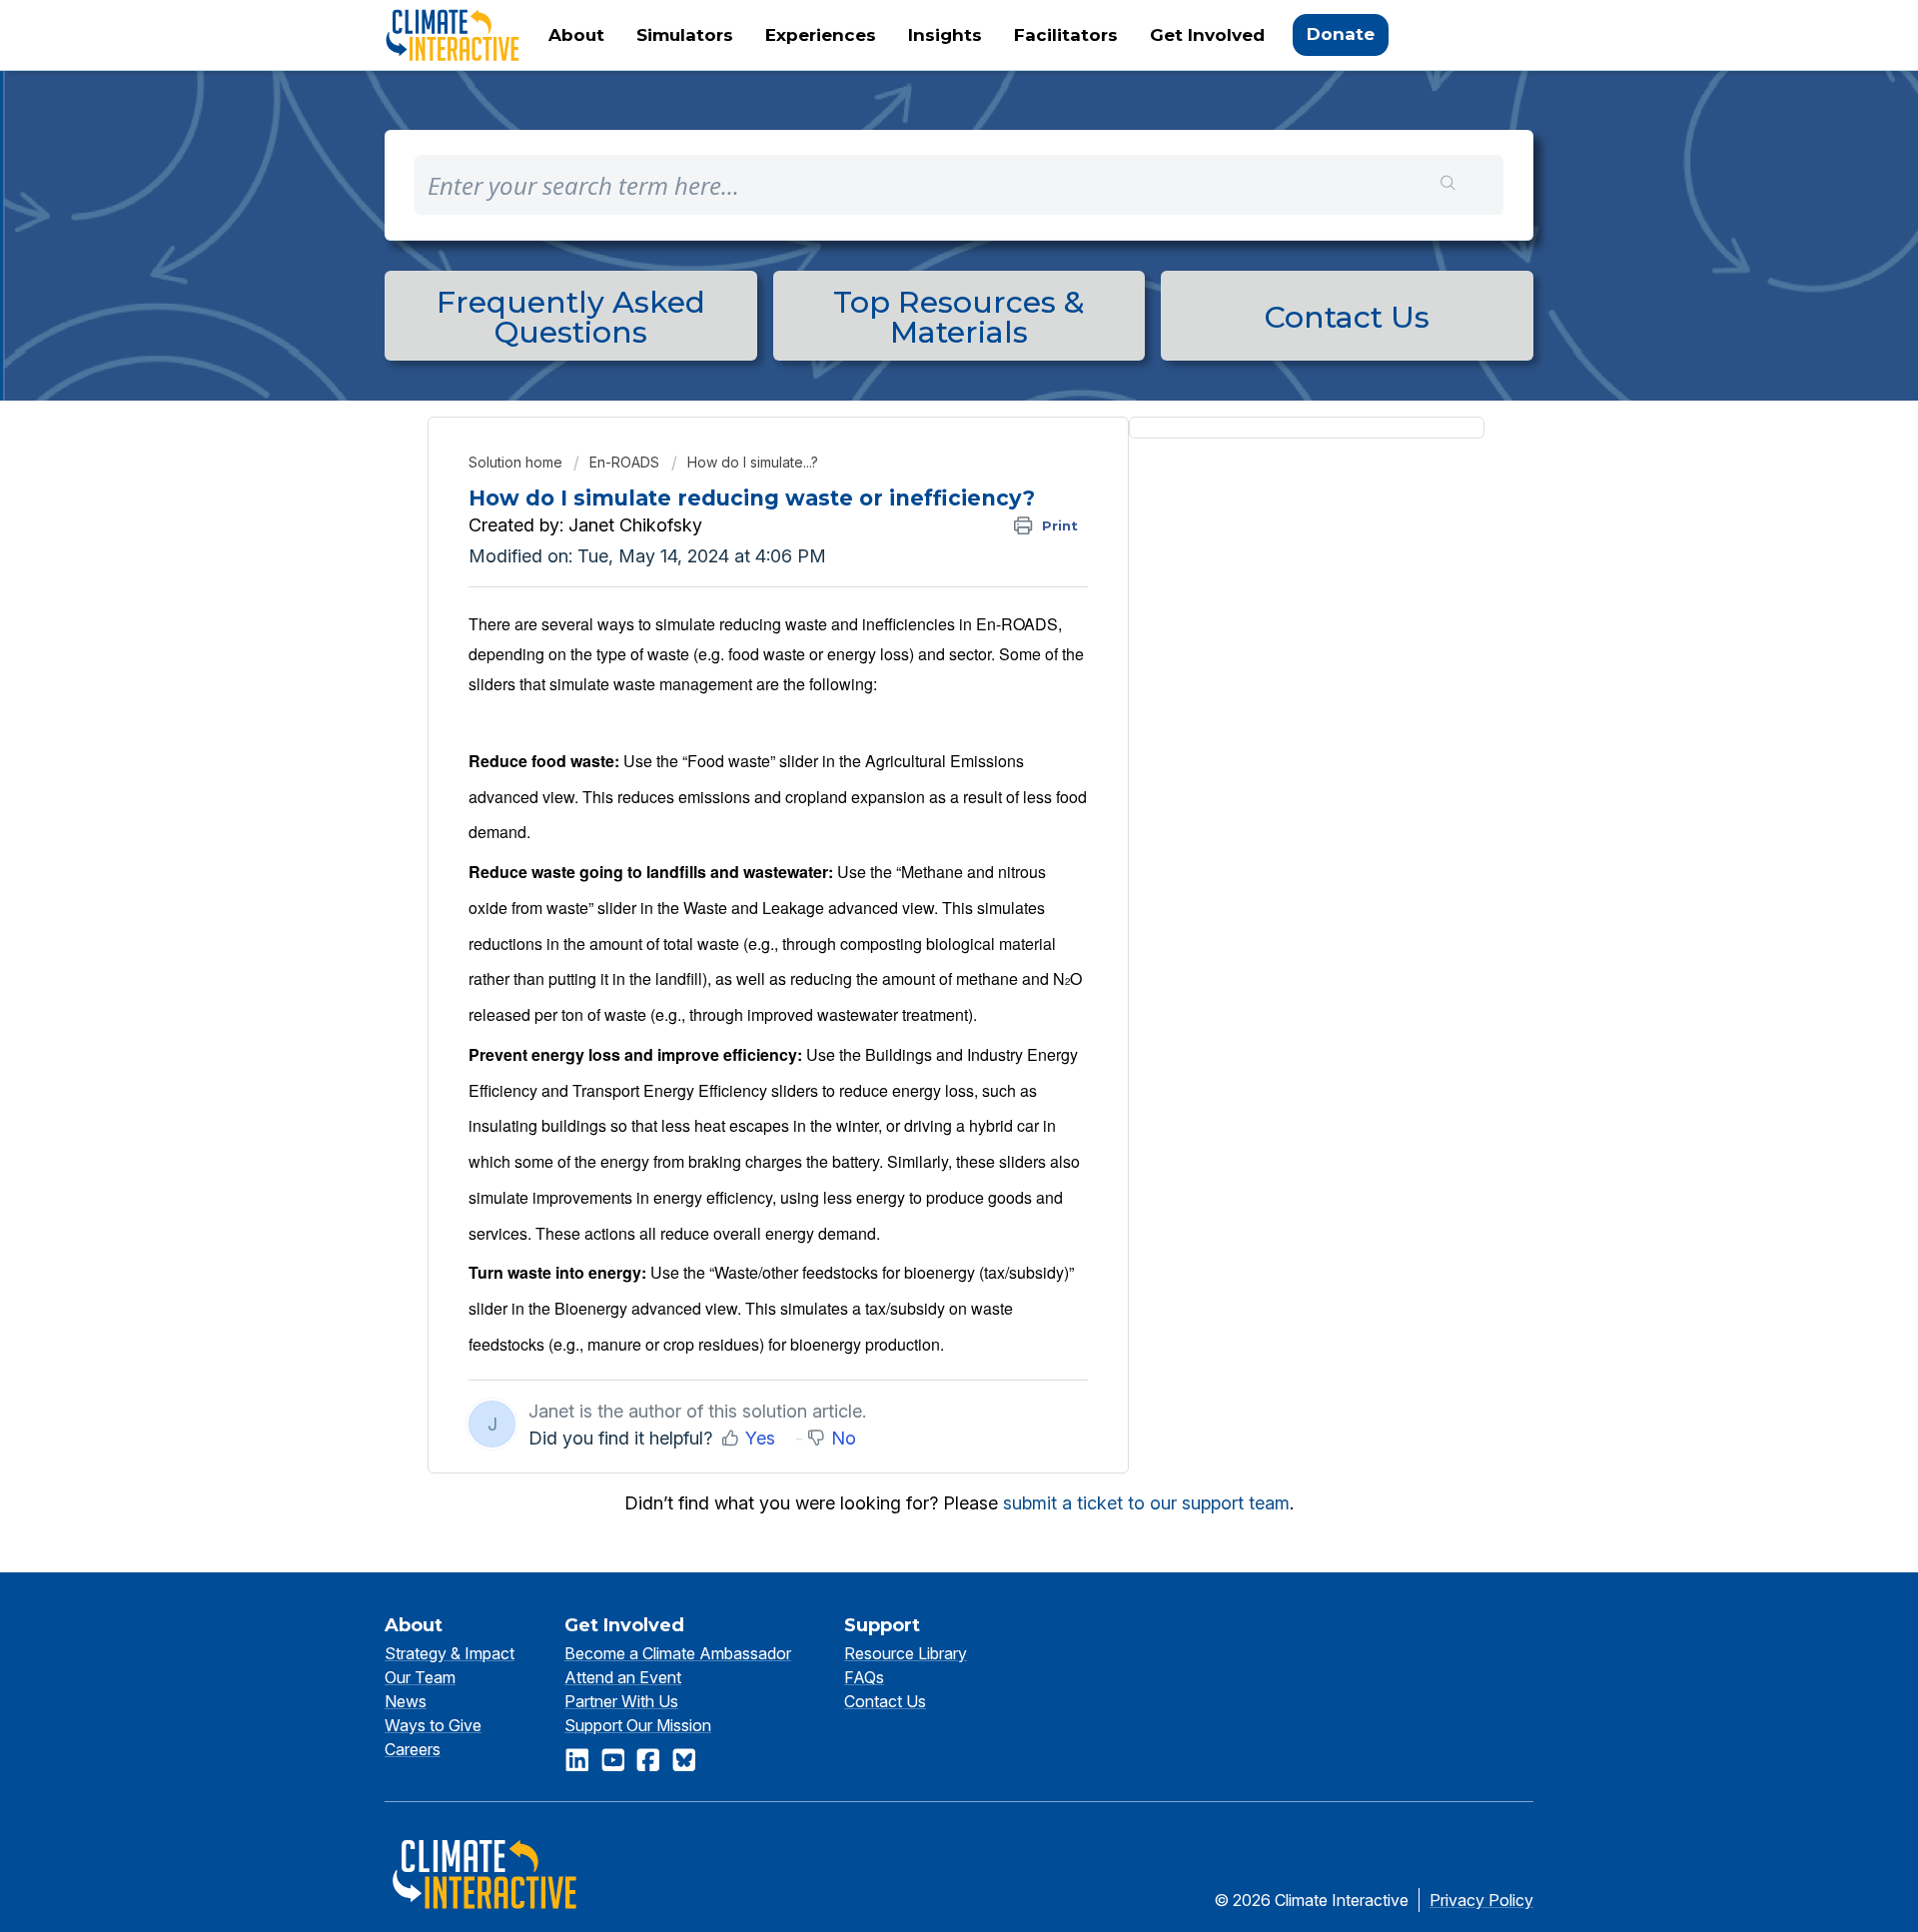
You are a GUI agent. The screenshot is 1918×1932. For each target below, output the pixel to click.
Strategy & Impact (450, 1653)
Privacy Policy (1481, 1900)
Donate (1341, 34)
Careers (413, 1749)
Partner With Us (621, 1701)
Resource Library (906, 1653)
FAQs (864, 1677)
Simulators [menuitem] (685, 35)
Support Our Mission (638, 1725)
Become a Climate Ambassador (678, 1653)
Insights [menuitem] (945, 35)
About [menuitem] (576, 35)
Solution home (517, 462)
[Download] (922, 720)
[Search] (1449, 185)
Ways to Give (433, 1725)
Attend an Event (623, 1677)
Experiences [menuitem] (821, 35)
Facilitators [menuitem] (1066, 35)
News (406, 1701)
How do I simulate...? (753, 462)
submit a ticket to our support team (1146, 1503)
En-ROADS (624, 462)
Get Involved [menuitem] (1207, 35)
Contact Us (885, 1701)
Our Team (420, 1677)
